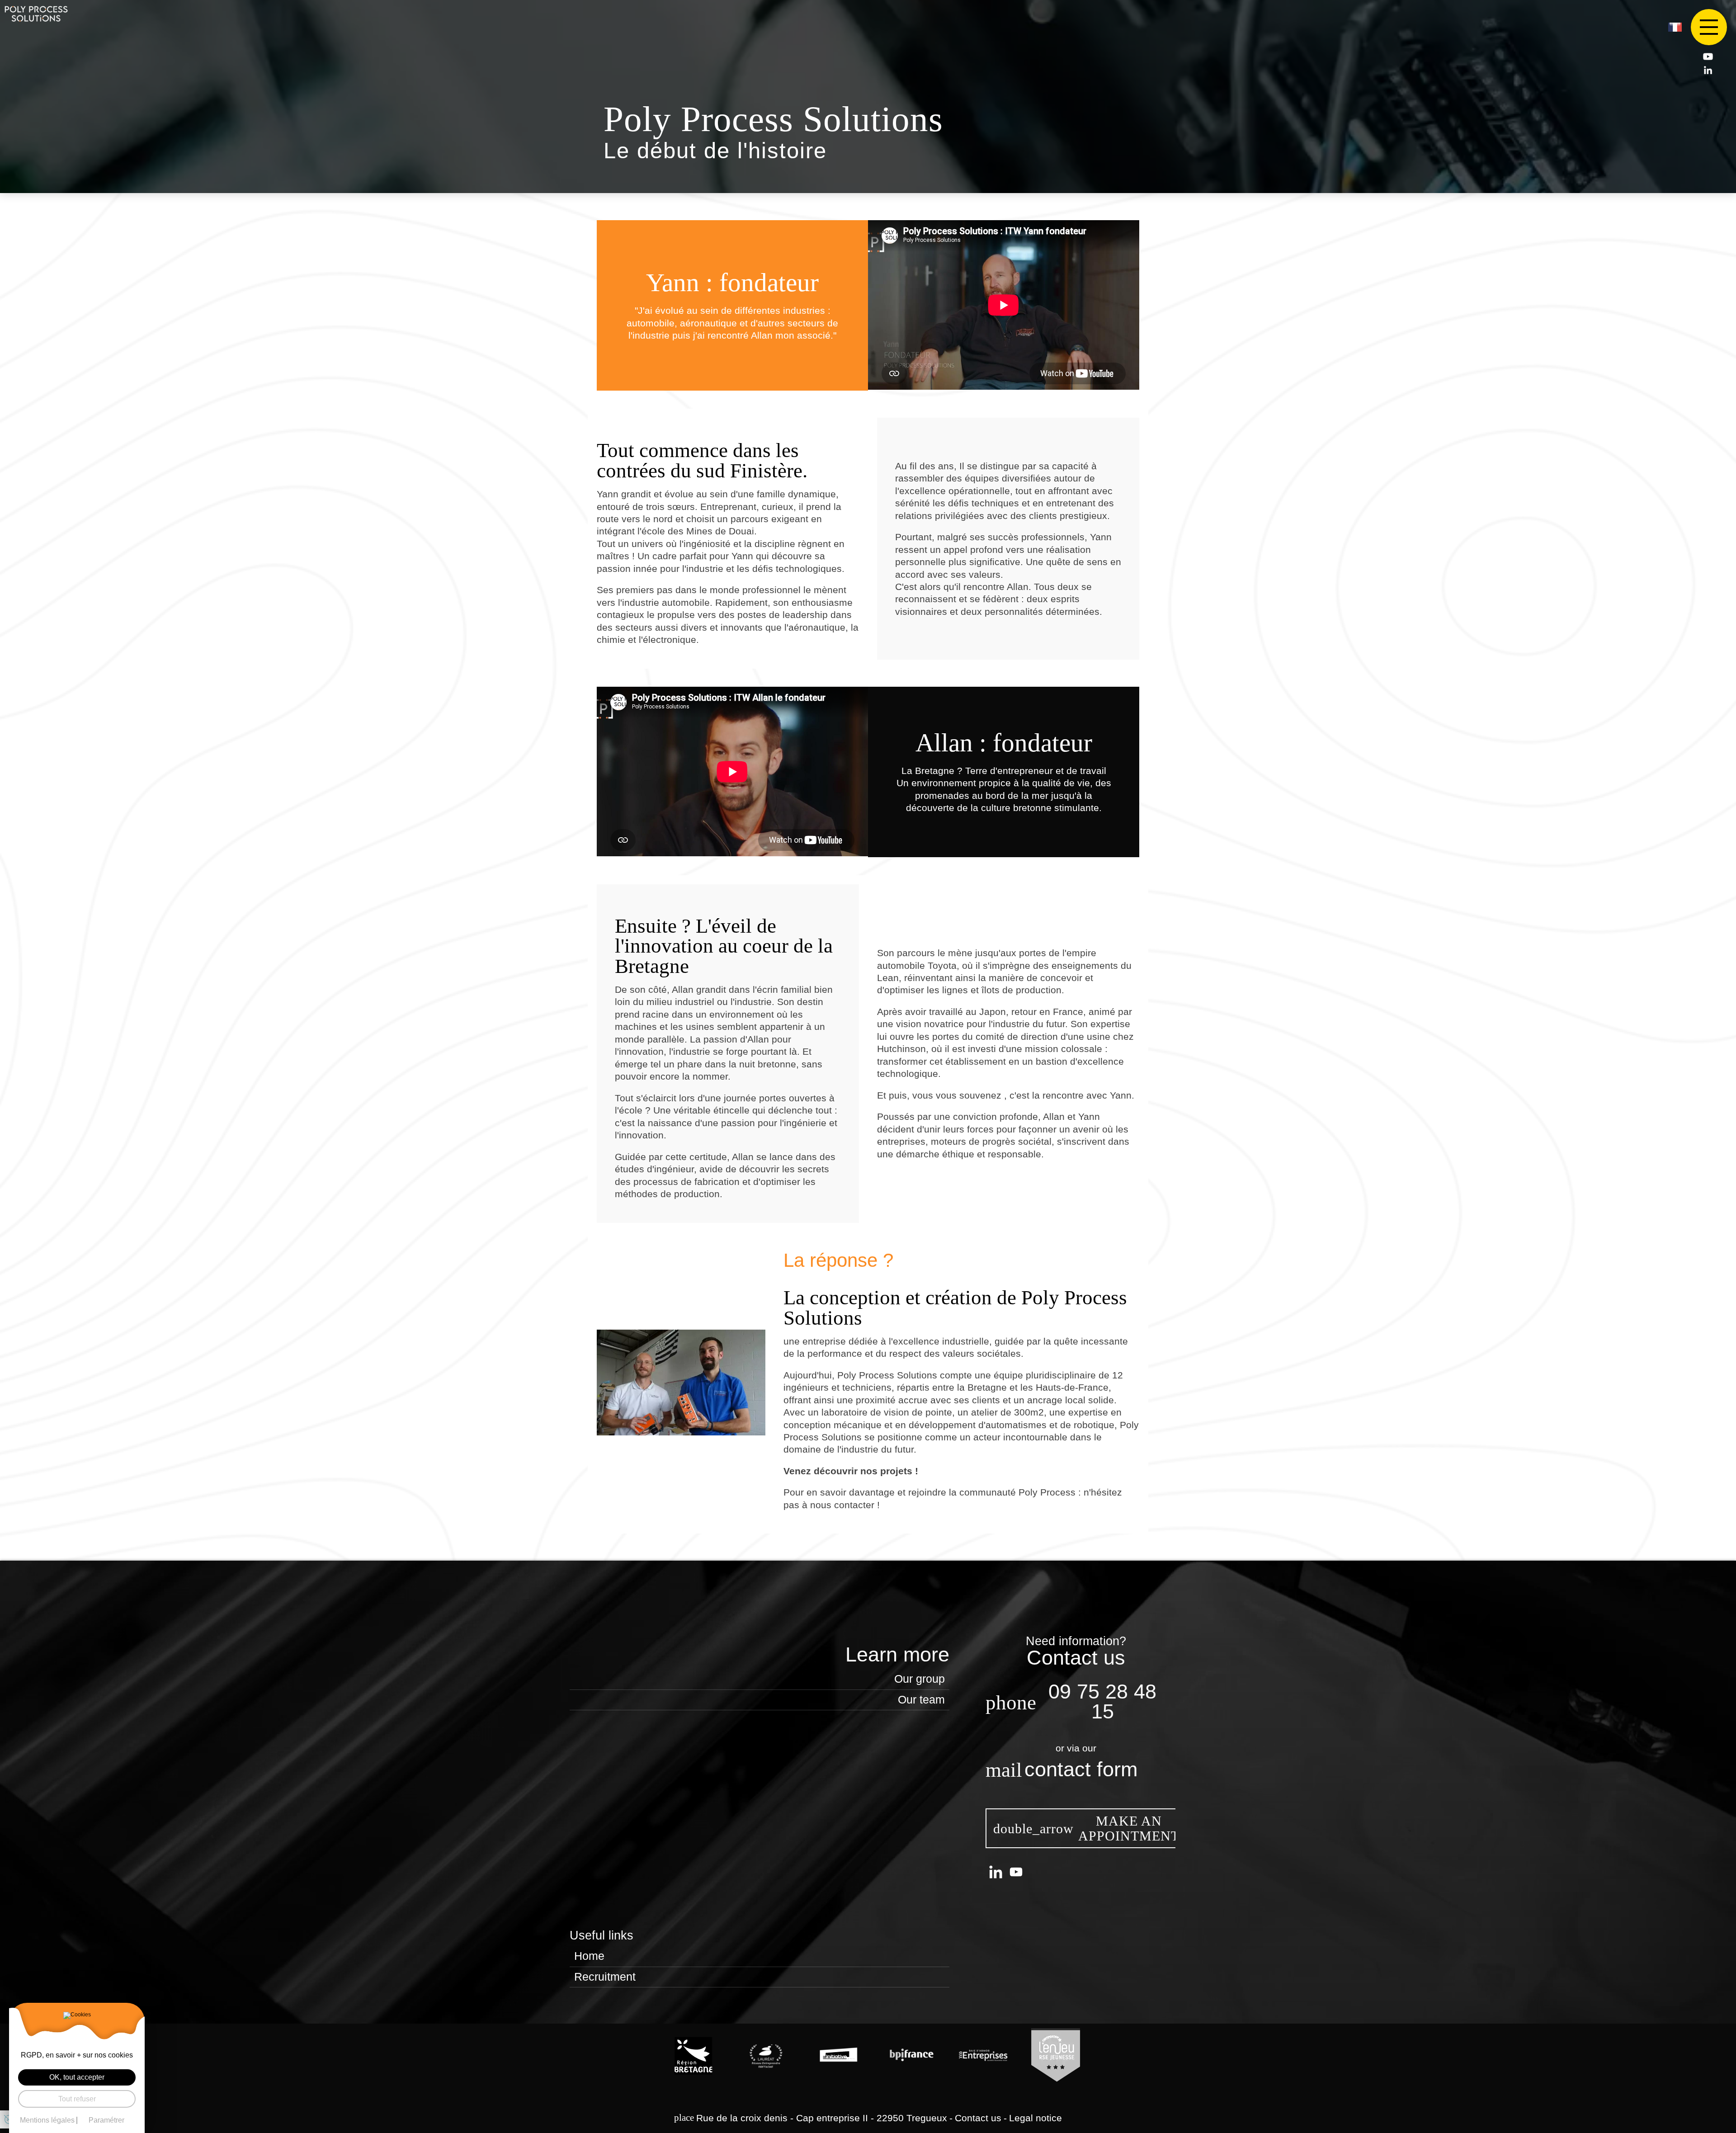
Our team (921, 1700)
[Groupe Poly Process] (36, 14)
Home (589, 1956)
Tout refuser (77, 2099)
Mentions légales (47, 2120)
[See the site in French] (1675, 27)
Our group (920, 1679)
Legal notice (1035, 2118)
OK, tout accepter (77, 2077)
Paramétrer (106, 2120)
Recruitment (605, 1977)
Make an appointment (1129, 1829)
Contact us (978, 2118)
